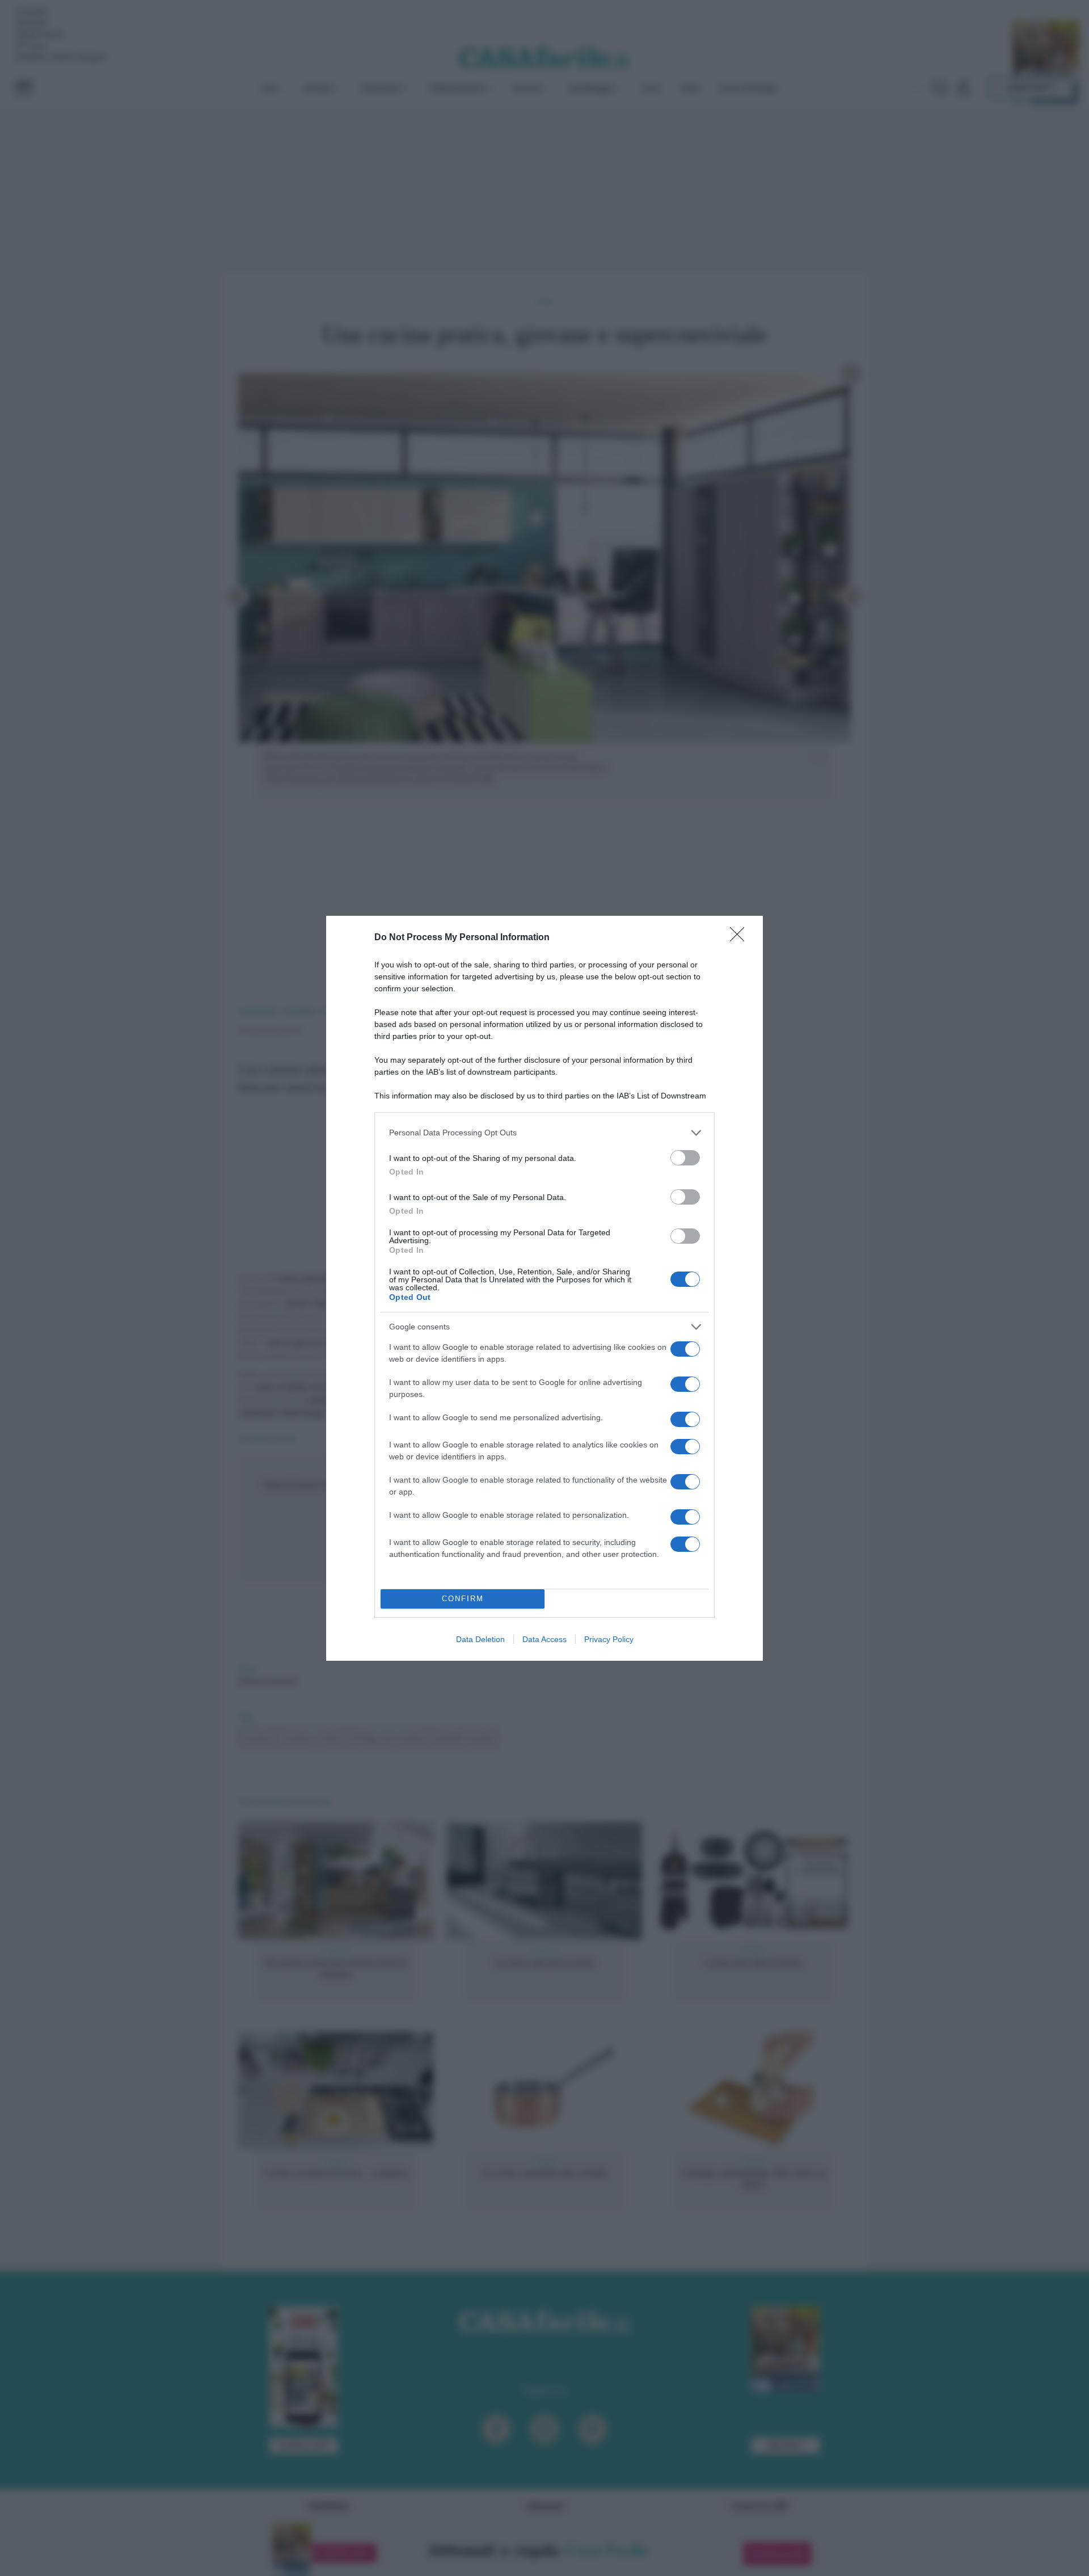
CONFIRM (463, 1599)
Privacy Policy (609, 1639)
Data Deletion (480, 1639)
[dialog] (544, 1288)
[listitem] (544, 1133)
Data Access (544, 1639)
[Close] (741, 938)
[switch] (685, 1158)
